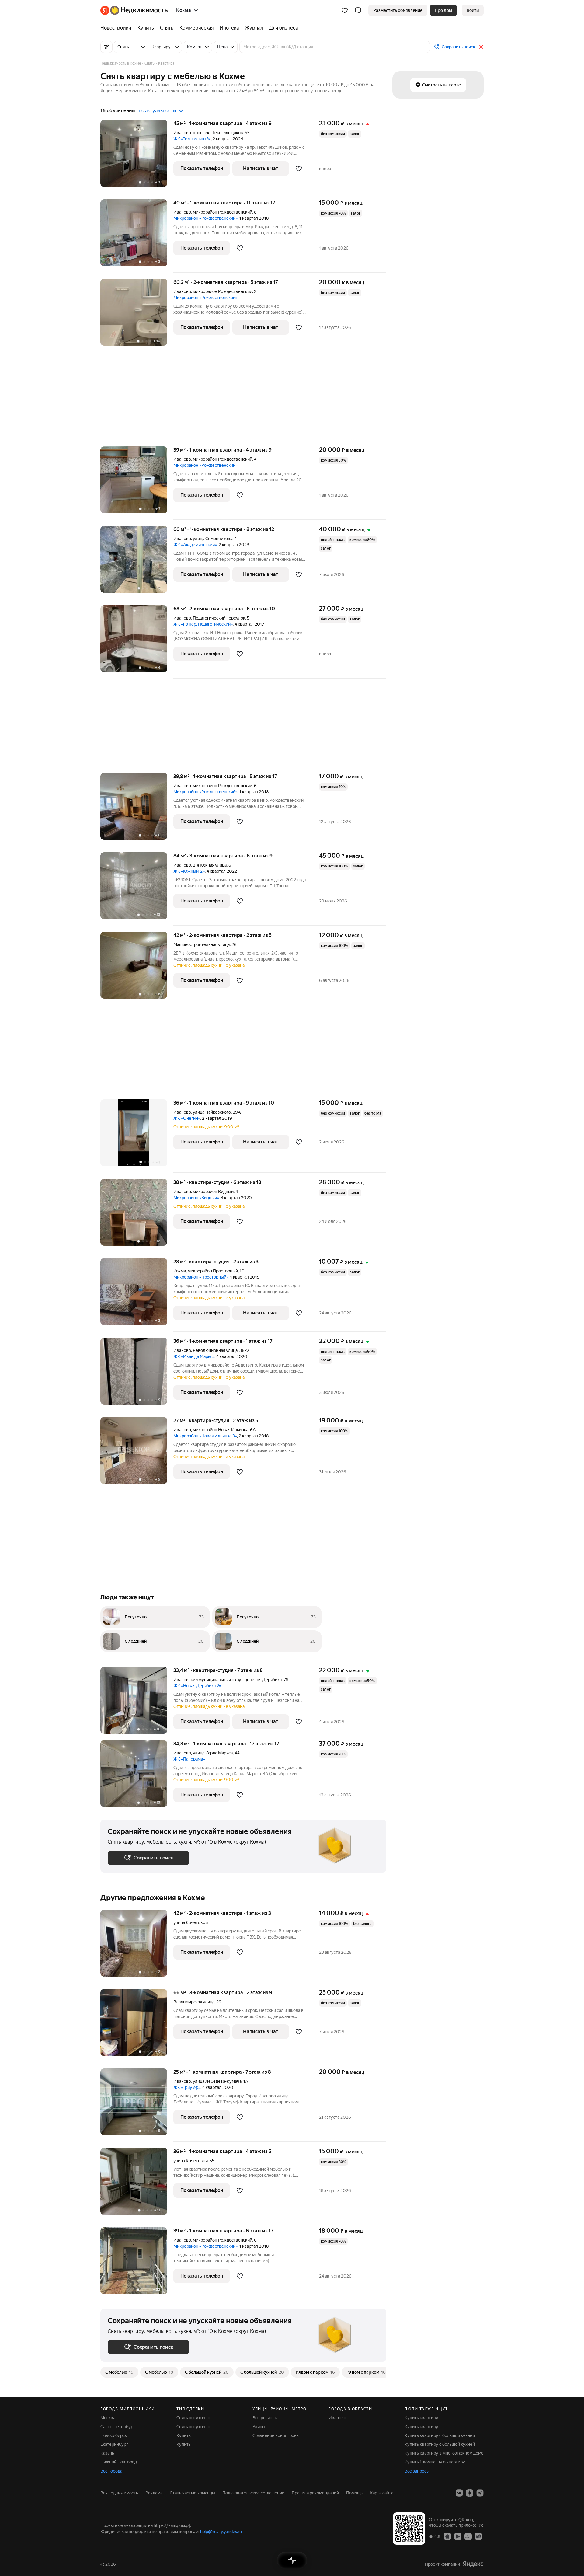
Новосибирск (114, 2435)
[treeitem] (117, 28)
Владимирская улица (194, 2002)
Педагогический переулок (219, 618)
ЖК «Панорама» (189, 1759)
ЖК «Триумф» (187, 2087)
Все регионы (265, 2418)
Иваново (182, 133)
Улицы (259, 2427)
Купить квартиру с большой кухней (440, 2435)
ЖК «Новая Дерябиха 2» (197, 1686)
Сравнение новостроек (276, 2435)
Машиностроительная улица (202, 944)
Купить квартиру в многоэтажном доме (444, 2453)
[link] (473, 10)
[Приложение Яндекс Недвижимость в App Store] (447, 2536)
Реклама (154, 2493)
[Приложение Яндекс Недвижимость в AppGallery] (468, 2536)
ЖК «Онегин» (187, 1118)
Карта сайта (382, 2493)
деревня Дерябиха (263, 1680)
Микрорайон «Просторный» (201, 1277)
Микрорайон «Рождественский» (205, 218)
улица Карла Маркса (213, 1753)
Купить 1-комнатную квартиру (435, 2462)
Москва (108, 2418)
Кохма (180, 1271)
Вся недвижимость (119, 2493)
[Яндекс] (473, 2564)
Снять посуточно (193, 2418)
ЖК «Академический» (195, 545)
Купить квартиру (421, 2418)
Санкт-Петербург (118, 2427)
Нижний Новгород (119, 2462)
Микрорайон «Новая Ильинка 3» (205, 1436)
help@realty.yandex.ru (221, 2532)
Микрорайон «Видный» (196, 1198)
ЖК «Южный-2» (189, 871)
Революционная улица (215, 1350)
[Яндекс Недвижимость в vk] (459, 2493)
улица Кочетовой (191, 1922)
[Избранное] (345, 10)
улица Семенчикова (213, 539)
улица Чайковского (212, 1112)
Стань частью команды (192, 2493)
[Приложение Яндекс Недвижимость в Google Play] (458, 2536)
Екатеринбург (114, 2444)
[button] (358, 10)
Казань (107, 2453)
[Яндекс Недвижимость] (134, 10)
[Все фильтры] (106, 47)
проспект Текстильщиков (218, 133)
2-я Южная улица (210, 865)
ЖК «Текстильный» (192, 139)
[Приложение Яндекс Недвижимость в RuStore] (478, 2536)
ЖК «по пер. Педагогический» (203, 624)
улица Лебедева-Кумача (217, 2081)
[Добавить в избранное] (299, 169)
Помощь (354, 2493)
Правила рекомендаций (315, 2493)
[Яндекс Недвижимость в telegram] (480, 2493)
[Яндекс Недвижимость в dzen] (470, 2493)
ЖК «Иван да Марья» (194, 1356)
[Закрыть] (481, 47)
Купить (184, 2435)
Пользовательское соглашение (253, 2493)
